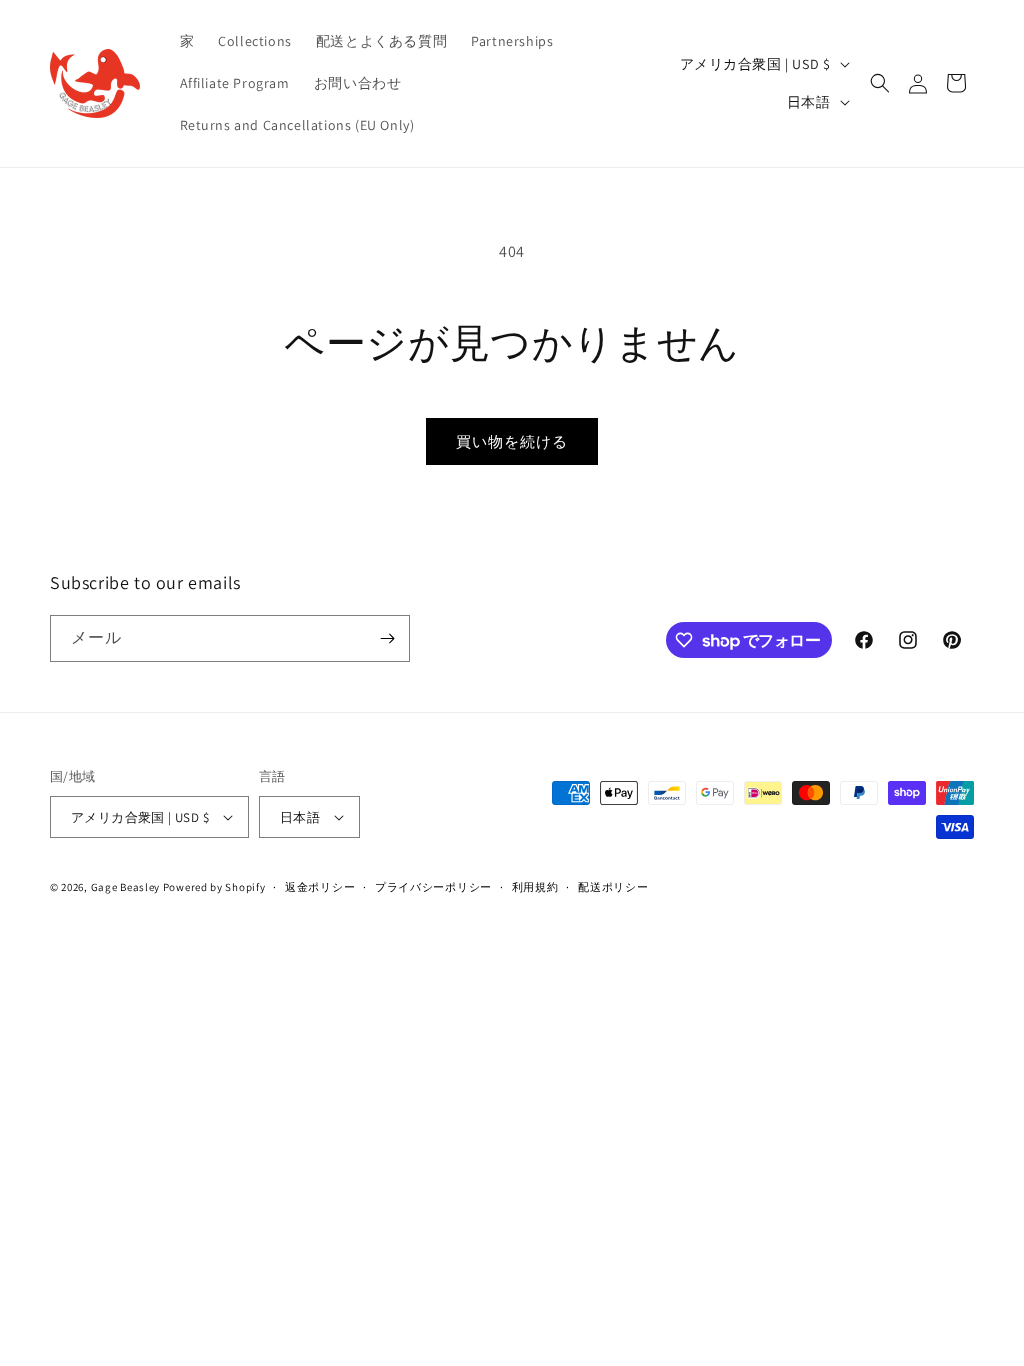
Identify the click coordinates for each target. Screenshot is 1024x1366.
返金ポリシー (320, 887)
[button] (880, 83)
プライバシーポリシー (433, 887)
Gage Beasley (125, 887)
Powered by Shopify (214, 887)
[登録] (387, 638)
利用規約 (535, 887)
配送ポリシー (613, 887)
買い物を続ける (512, 441)
